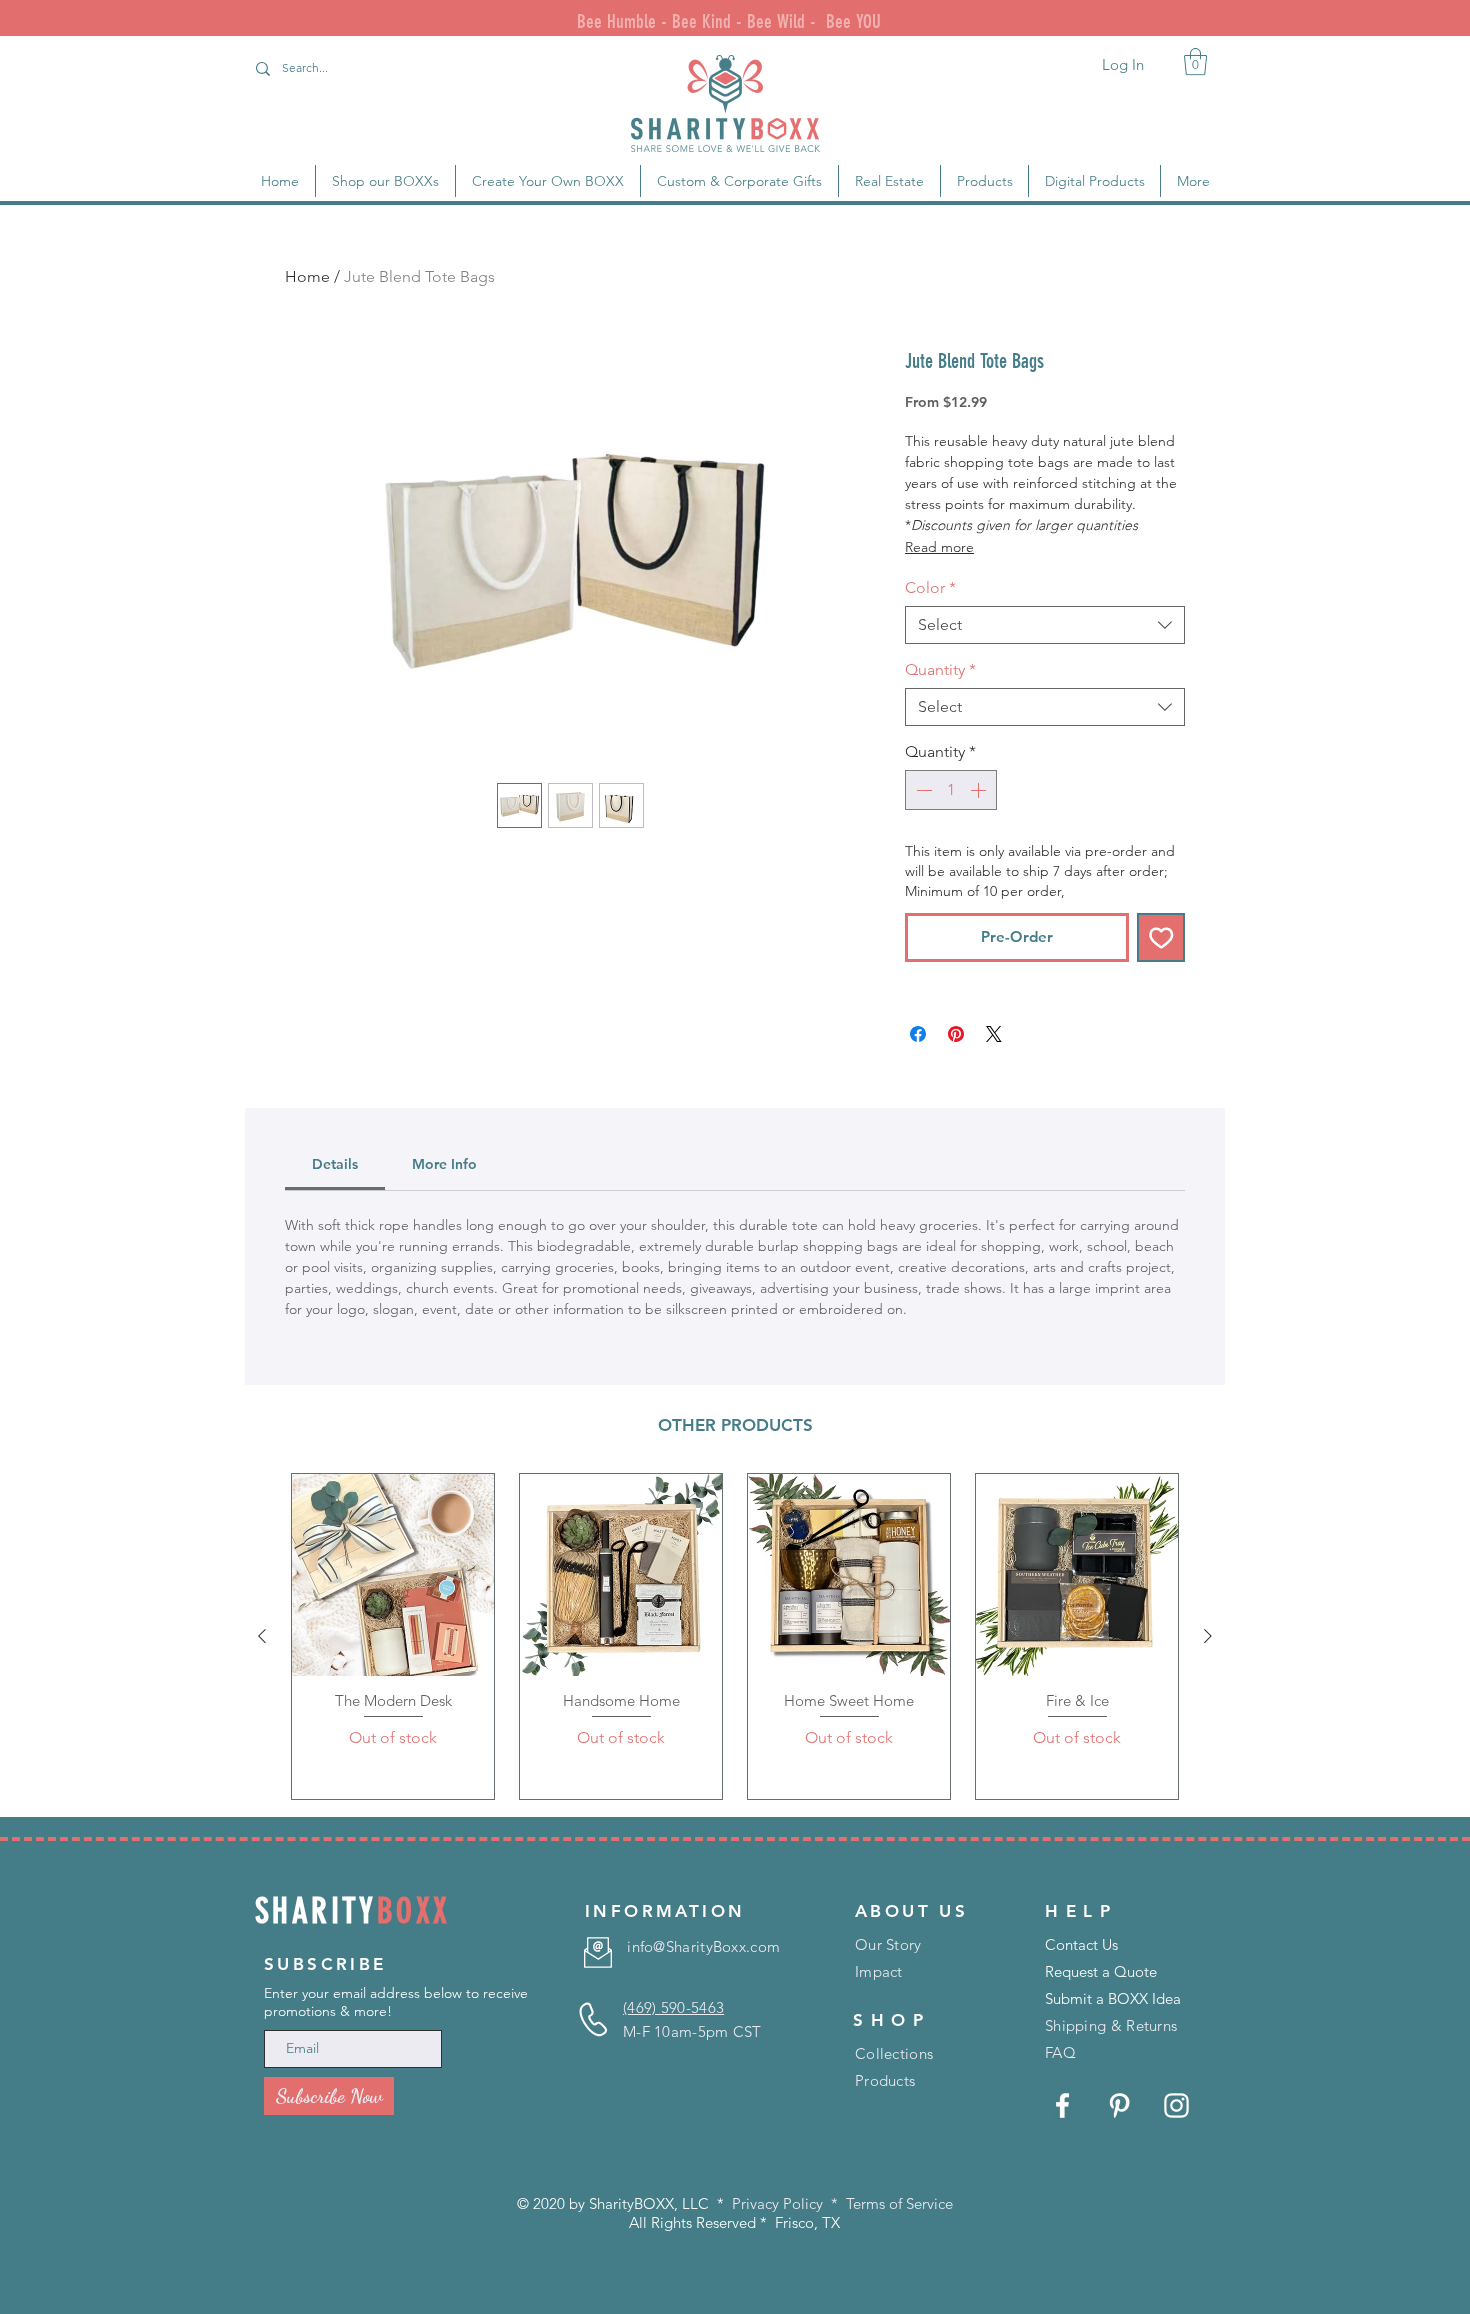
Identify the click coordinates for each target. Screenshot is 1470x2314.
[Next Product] (1208, 1636)
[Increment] (980, 790)
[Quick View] (393, 1575)
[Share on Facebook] (918, 1034)
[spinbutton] (951, 790)
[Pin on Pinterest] (956, 1034)
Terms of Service (899, 2203)
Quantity (940, 669)
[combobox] (1045, 625)
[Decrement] (922, 790)
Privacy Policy (777, 2203)
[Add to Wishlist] (1161, 937)
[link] (1195, 61)
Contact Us (1081, 1944)
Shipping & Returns (1111, 2025)
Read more (939, 547)
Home (307, 276)
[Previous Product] (262, 1636)
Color (930, 587)
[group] (735, 1636)
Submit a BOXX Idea (1113, 1998)
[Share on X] (994, 1034)
